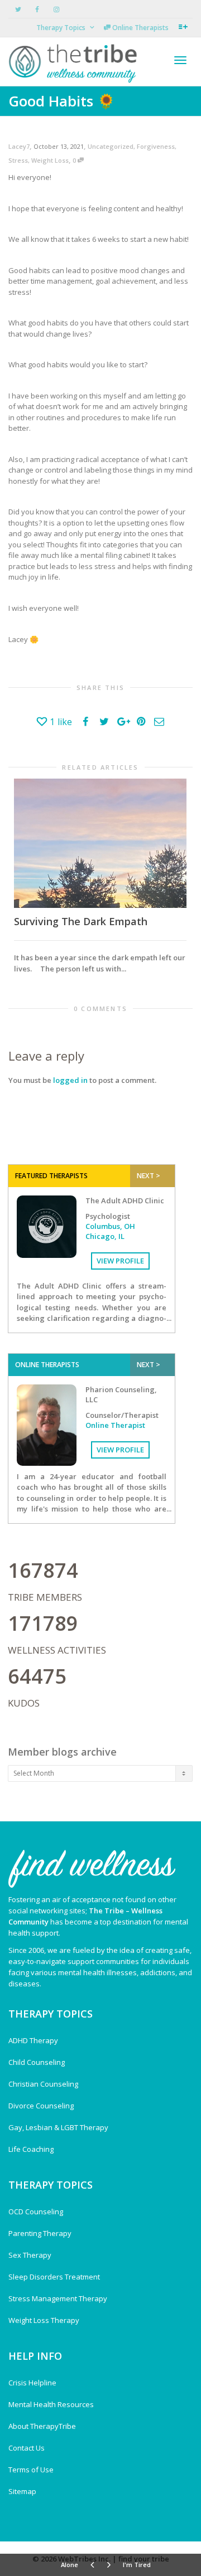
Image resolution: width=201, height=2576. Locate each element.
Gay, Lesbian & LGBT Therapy (58, 2127)
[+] (100, 843)
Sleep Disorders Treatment (54, 2277)
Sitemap (22, 2491)
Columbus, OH (110, 1226)
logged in (70, 1080)
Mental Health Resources (51, 2404)
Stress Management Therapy (58, 2298)
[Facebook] (37, 9)
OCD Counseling (36, 2212)
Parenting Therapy (40, 2233)
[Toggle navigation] (180, 60)
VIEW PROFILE (120, 1261)
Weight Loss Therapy (44, 2320)
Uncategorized (111, 146)
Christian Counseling (43, 2084)
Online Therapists (140, 28)
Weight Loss (50, 160)
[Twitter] (18, 9)
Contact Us (27, 2448)
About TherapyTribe (42, 2426)
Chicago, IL (105, 1236)
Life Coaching (31, 2149)
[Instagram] (56, 9)
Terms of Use (31, 2470)
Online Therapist (115, 1425)
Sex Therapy (30, 2255)
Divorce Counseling (41, 2106)
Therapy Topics (62, 28)
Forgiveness (156, 146)
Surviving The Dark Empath (81, 921)
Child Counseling (37, 2062)
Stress (18, 160)
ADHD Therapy (33, 2040)
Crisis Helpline (32, 2383)
